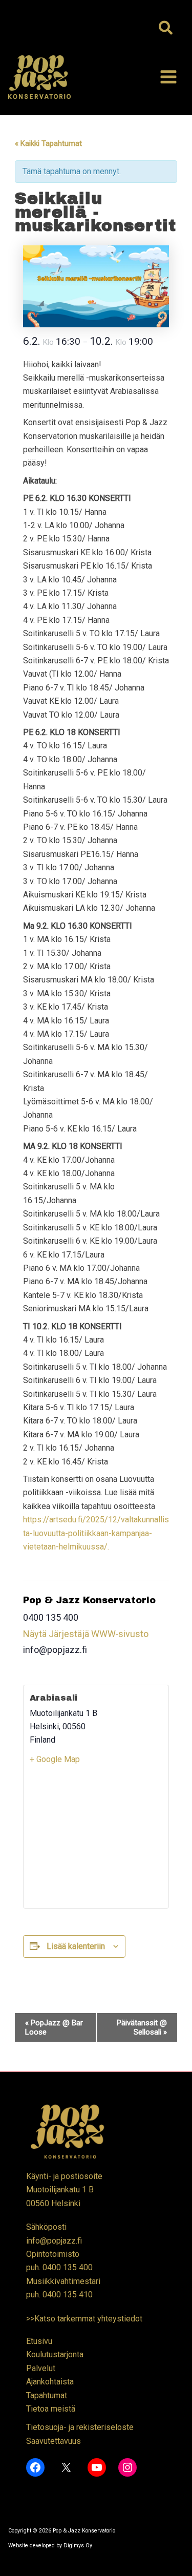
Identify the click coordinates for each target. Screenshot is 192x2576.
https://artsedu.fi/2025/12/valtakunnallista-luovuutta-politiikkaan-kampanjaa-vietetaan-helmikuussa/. (96, 1533)
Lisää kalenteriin (76, 1946)
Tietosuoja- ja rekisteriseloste (80, 2427)
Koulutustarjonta (55, 2354)
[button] (166, 29)
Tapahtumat (47, 2395)
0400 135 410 (68, 2295)
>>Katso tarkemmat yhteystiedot (84, 2319)
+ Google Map (55, 1759)
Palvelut (41, 2368)
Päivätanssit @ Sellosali (142, 2027)
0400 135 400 (68, 2267)
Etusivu (39, 2341)
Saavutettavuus (54, 2441)
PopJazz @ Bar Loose (54, 2027)
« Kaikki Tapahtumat (48, 143)
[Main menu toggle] (168, 77)
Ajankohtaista (50, 2382)
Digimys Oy (78, 2546)
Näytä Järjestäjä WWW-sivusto (86, 1634)
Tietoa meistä (51, 2409)
